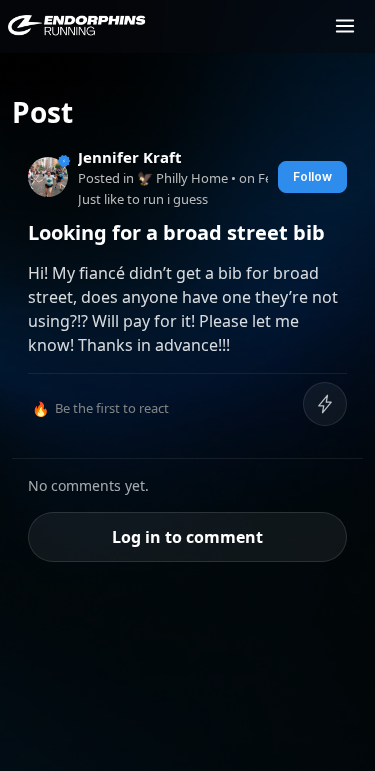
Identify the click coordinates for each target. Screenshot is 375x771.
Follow (312, 176)
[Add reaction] (325, 404)
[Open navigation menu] (345, 26)
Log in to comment (187, 537)
